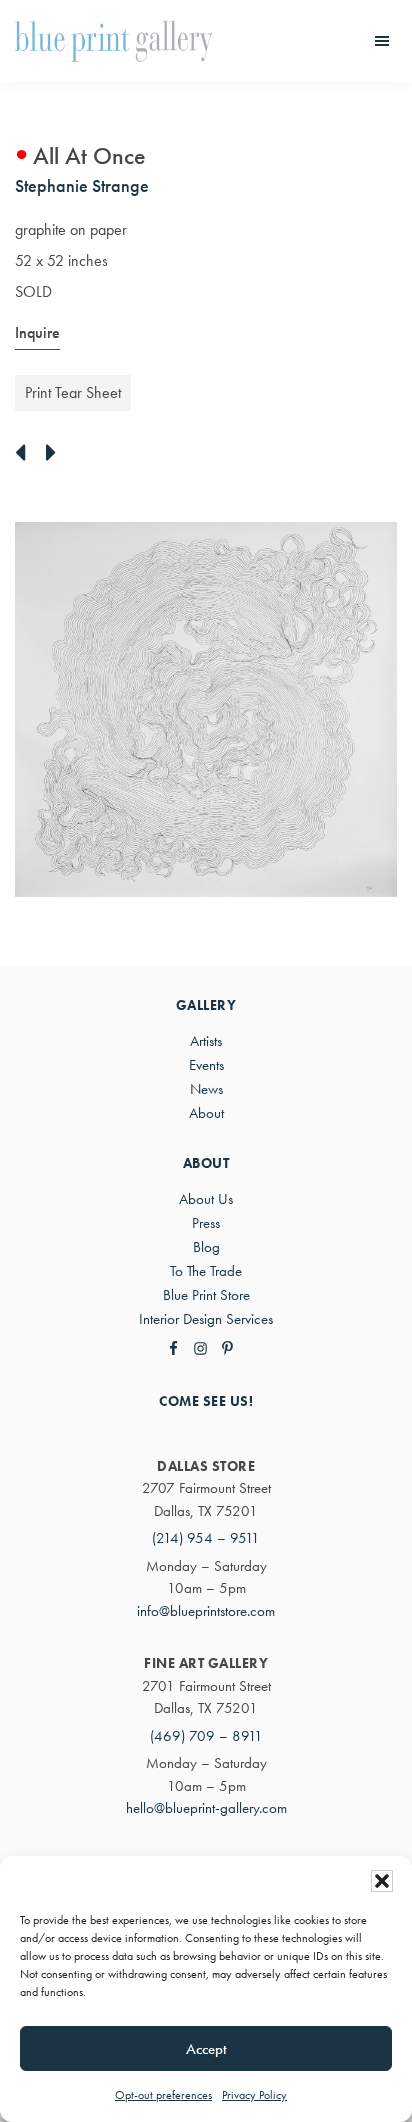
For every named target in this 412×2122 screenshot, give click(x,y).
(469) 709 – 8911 (206, 1736)
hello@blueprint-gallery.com (206, 1808)
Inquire (37, 332)
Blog (206, 1247)
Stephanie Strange (82, 185)
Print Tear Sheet (73, 392)
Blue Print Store (206, 1295)
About (206, 1113)
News (206, 1089)
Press (206, 1223)
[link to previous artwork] (25, 454)
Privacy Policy (254, 2095)
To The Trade (206, 1271)
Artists (206, 1041)
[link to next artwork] (56, 454)
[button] (382, 1881)
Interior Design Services (206, 1319)
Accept (206, 2049)
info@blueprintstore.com (206, 1611)
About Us (206, 1199)
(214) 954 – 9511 (206, 1538)
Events (206, 1065)
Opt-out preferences (163, 2095)
